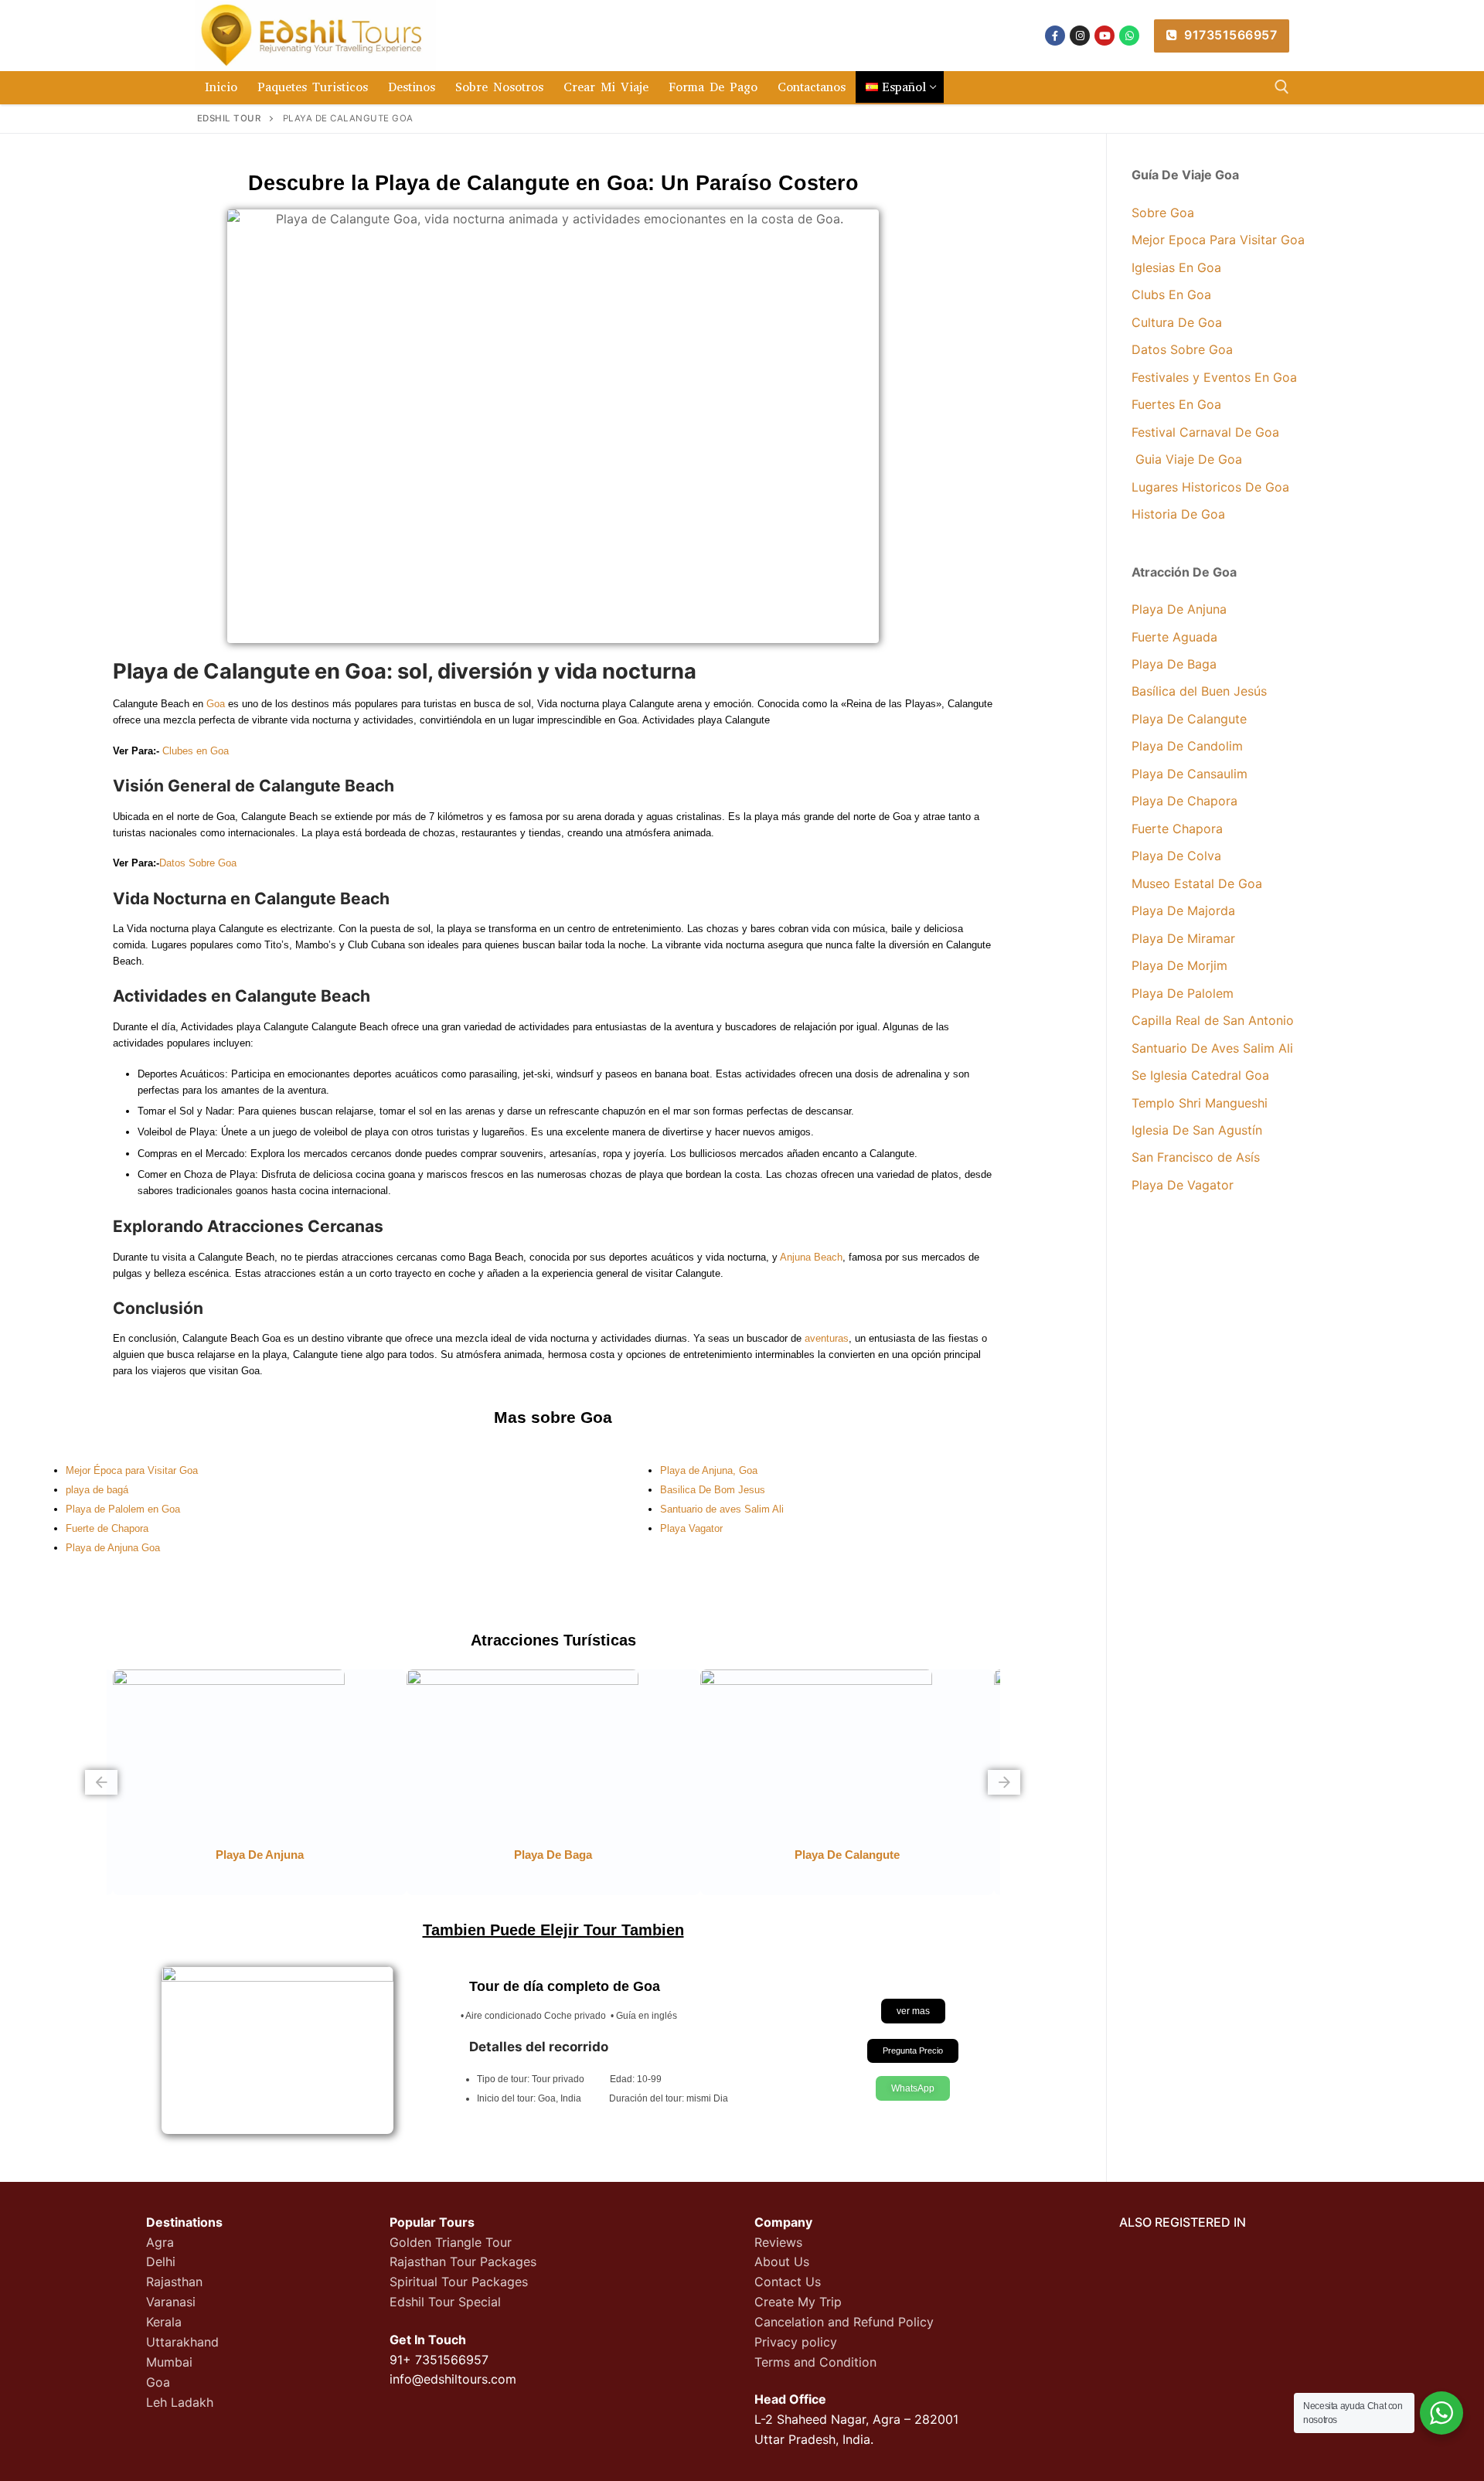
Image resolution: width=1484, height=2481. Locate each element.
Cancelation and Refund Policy (844, 2322)
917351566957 (1229, 35)
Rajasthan (174, 2282)
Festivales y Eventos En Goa (1214, 377)
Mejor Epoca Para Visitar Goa (1218, 240)
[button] (101, 1782)
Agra (160, 2242)
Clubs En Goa (1171, 294)
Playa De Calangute (847, 1855)
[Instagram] (1080, 36)
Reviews (778, 2242)
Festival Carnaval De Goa (1205, 432)
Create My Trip (798, 2302)
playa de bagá (97, 1490)
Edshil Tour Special (445, 2302)
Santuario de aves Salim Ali (722, 1509)
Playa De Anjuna (1179, 609)
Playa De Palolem (1183, 993)
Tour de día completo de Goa (565, 1986)
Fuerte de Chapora (107, 1528)
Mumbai (169, 2362)
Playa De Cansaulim (1190, 774)
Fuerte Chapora (1177, 829)
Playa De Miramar (1183, 938)
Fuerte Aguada (1174, 637)
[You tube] (1104, 36)
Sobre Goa (1163, 213)
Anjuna (795, 1257)
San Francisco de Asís (1196, 1157)
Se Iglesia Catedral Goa (1200, 1075)
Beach (828, 1257)
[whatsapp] (1129, 36)
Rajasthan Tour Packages (463, 2261)
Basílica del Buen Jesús (1199, 691)
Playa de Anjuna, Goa (709, 1470)
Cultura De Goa (1179, 322)
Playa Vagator (691, 1528)
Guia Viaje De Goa (1187, 459)
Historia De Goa (1178, 514)
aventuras (827, 1338)
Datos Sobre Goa (198, 863)
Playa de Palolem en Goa (123, 1509)
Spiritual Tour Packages (459, 2282)
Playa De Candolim (1187, 746)
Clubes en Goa (196, 751)
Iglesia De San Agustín (1197, 1130)
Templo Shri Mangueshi (1200, 1103)
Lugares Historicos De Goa (1210, 487)
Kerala (164, 2322)
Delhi (161, 2261)
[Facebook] (1055, 36)
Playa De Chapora (1184, 801)
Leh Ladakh (180, 2402)
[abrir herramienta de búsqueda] (1282, 87)
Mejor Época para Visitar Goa (132, 1470)
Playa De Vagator (1183, 1185)
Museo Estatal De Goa (1197, 883)
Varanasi (171, 2302)
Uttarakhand (182, 2342)
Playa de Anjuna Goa (113, 1548)
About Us (782, 2261)
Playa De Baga (1174, 664)
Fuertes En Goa (1176, 404)
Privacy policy (796, 2342)
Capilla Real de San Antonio (1213, 1020)
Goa (216, 704)
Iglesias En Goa (1176, 267)
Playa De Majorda (1185, 910)
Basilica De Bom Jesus (713, 1490)
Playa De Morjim (1179, 965)
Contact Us (788, 2282)
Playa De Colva (1176, 856)
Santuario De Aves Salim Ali (1212, 1048)
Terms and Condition (815, 2362)
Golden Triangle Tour (451, 2242)
